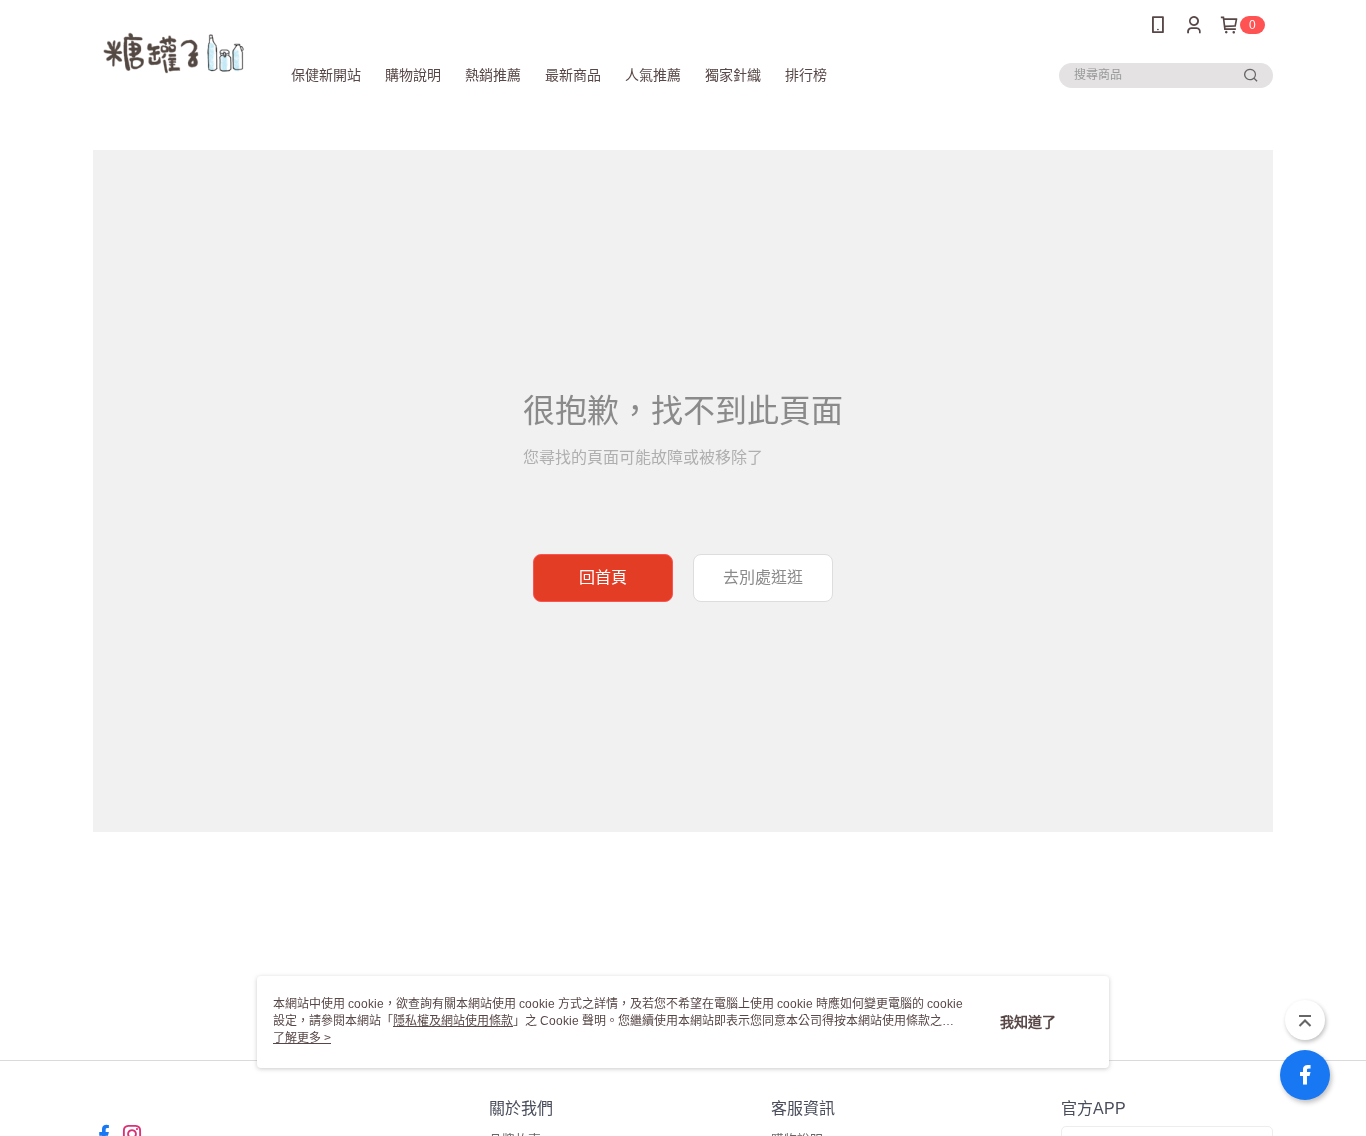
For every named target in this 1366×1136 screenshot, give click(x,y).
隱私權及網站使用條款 (453, 1021)
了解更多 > (302, 1038)
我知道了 (1028, 1022)
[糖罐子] (174, 52)
